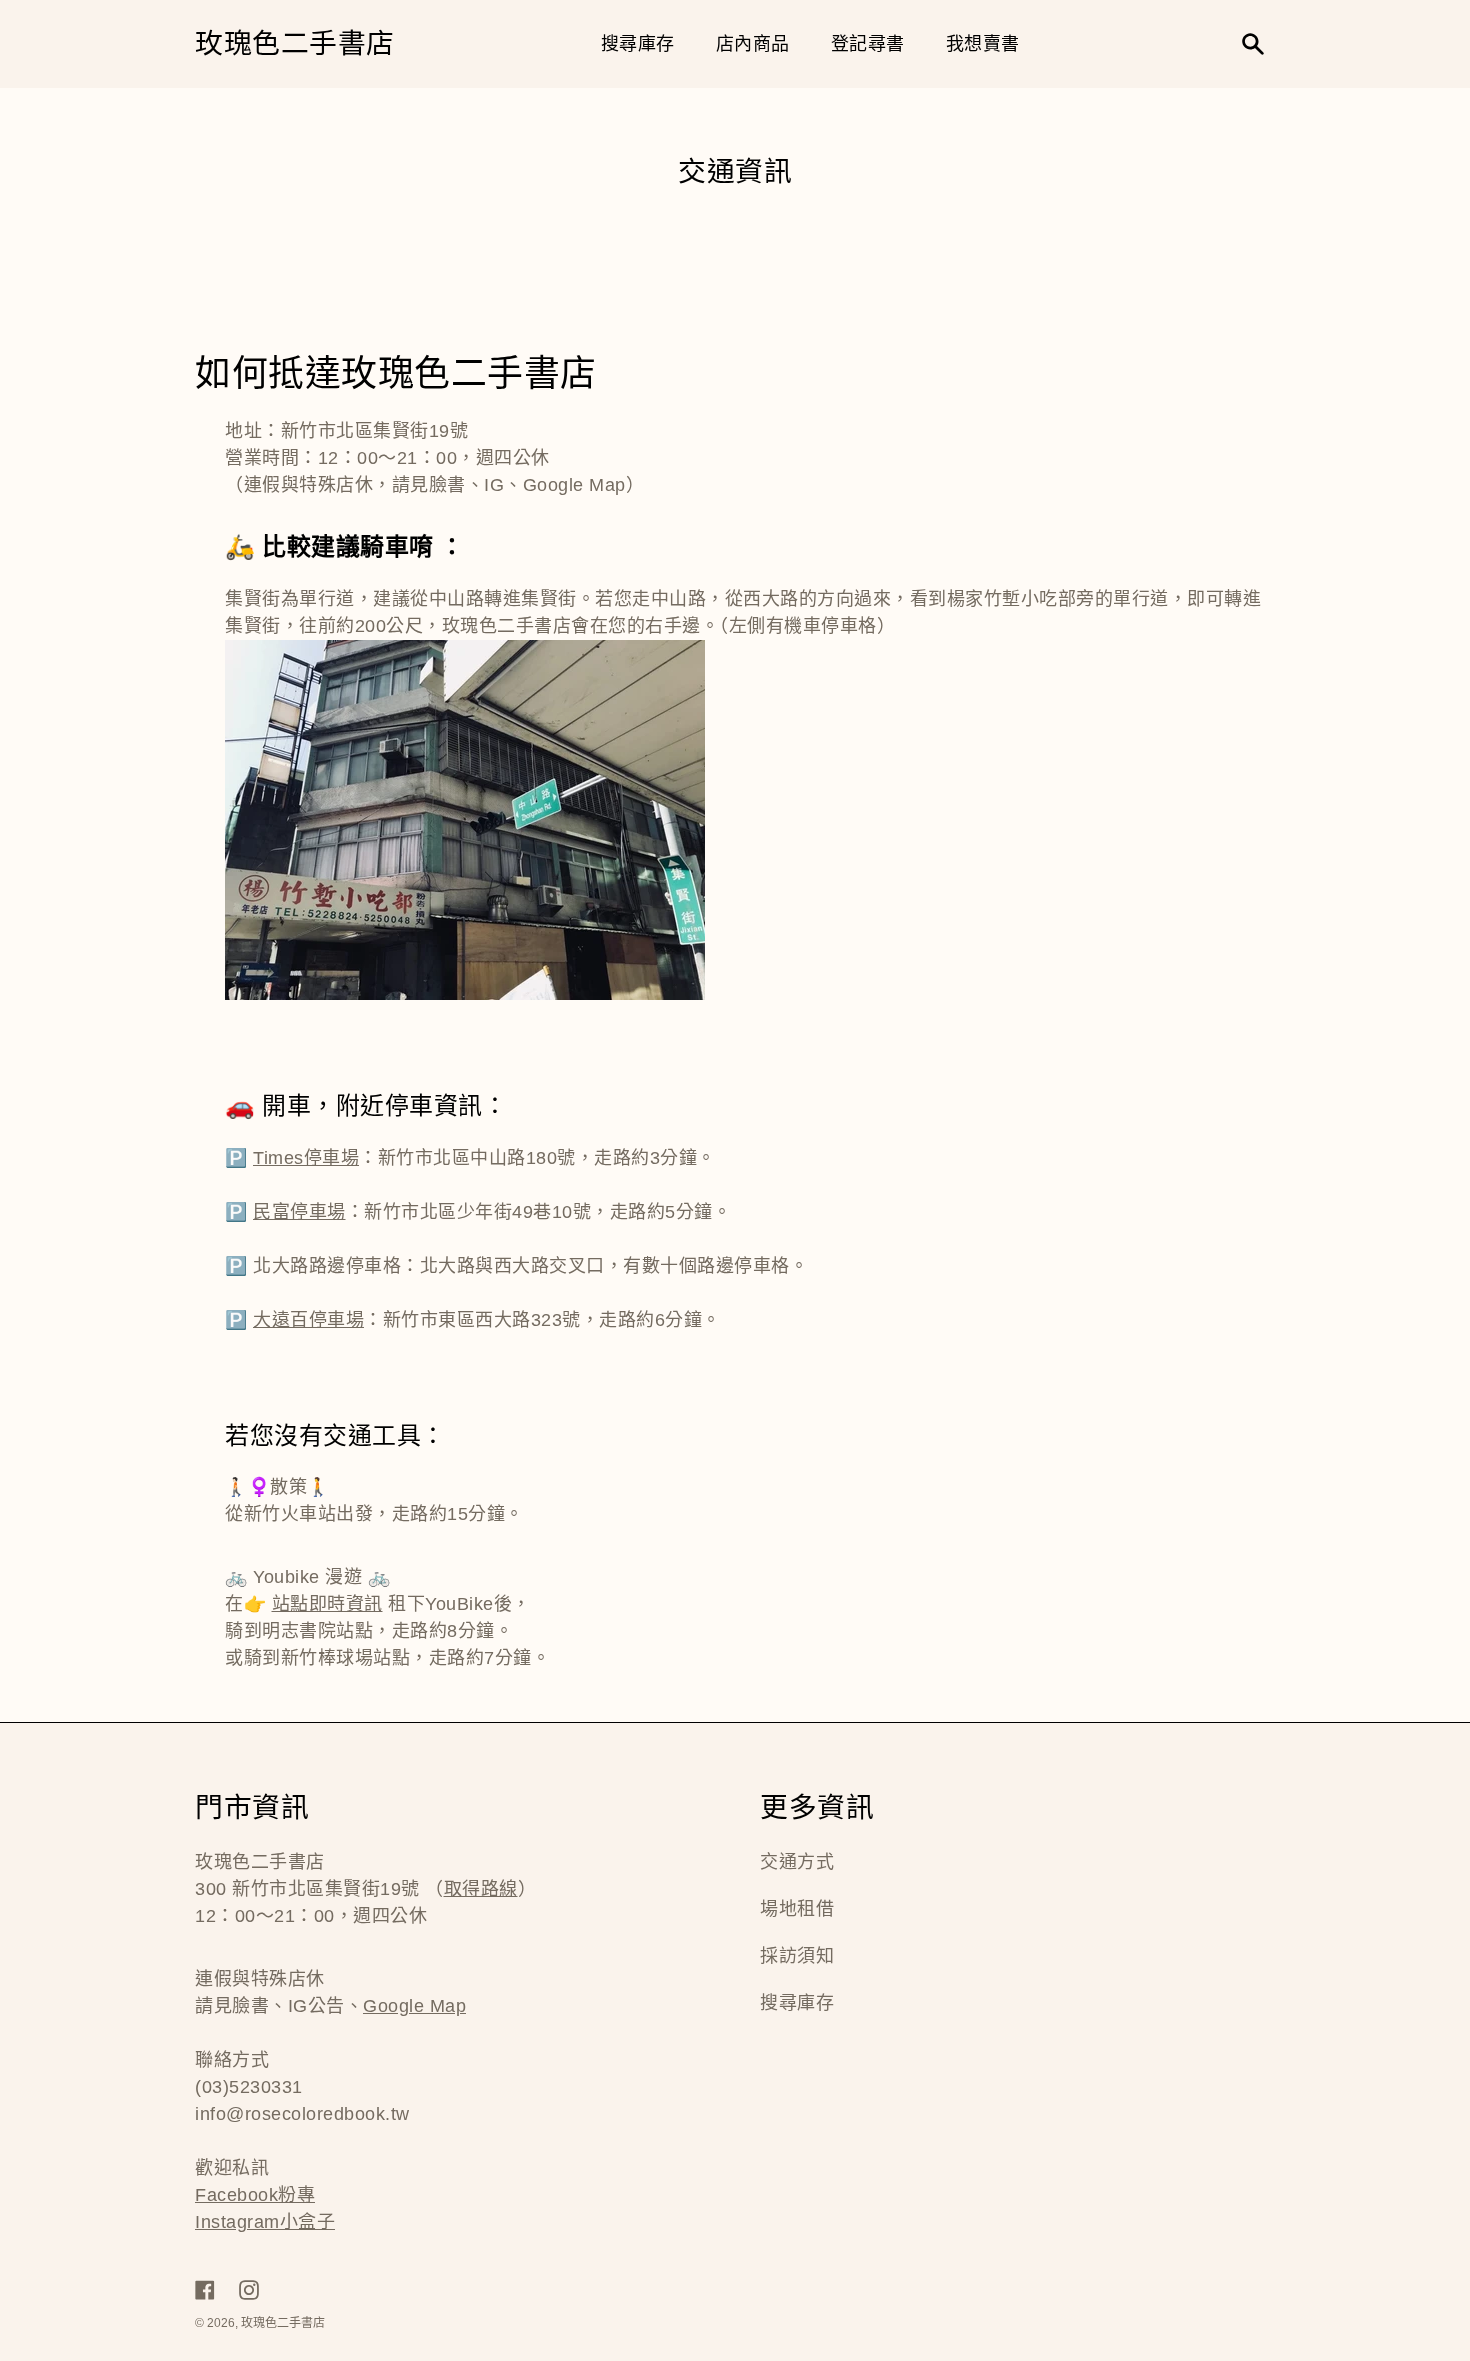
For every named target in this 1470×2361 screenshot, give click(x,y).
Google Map (414, 2006)
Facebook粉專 (255, 2195)
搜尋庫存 (797, 2003)
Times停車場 (306, 1158)
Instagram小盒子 (265, 2222)
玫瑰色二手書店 (295, 44)
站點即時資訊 (327, 1604)
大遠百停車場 (308, 1320)
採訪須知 (797, 1956)
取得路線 (481, 1889)
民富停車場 (299, 1212)
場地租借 (797, 1909)
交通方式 (797, 1862)
